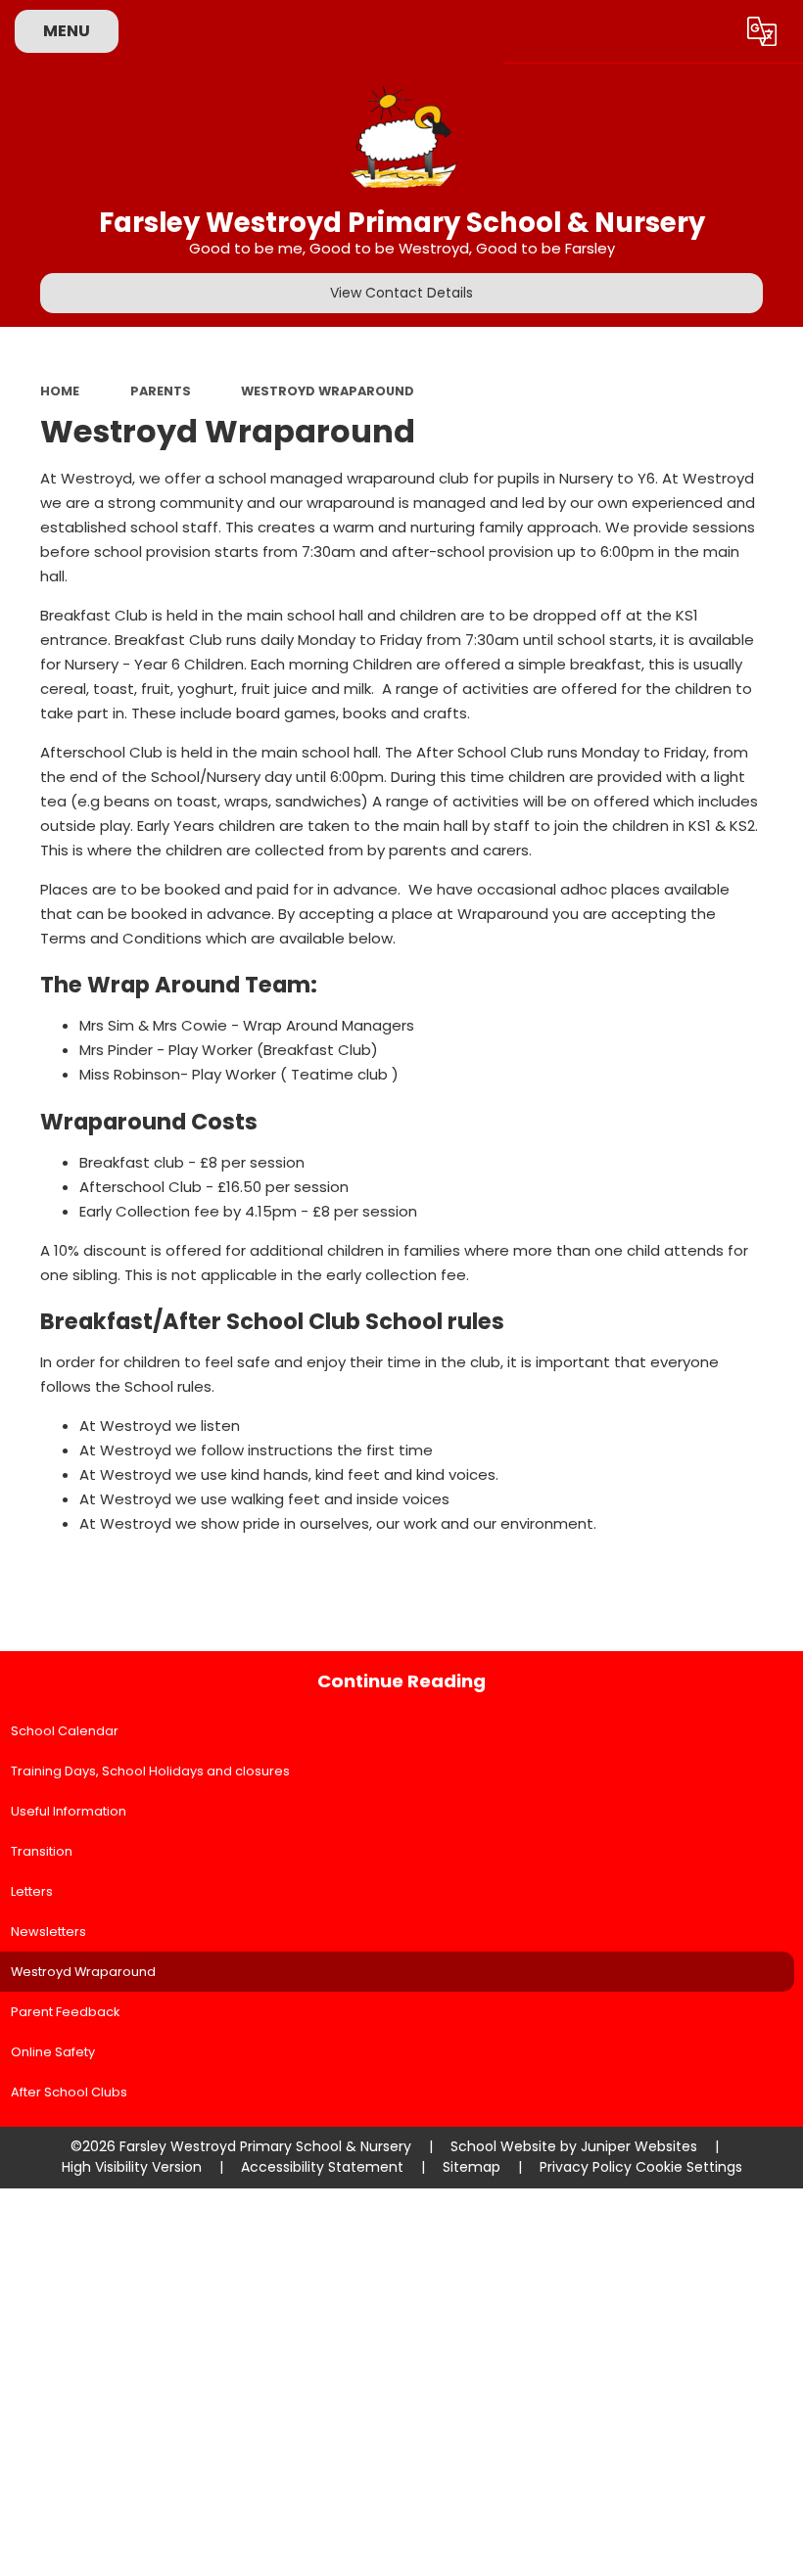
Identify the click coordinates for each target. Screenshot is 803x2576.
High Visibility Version (132, 2167)
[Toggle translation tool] (761, 31)
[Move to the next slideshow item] (783, 528)
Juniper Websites (639, 2146)
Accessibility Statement (322, 2167)
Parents (161, 391)
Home (60, 391)
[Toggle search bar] (709, 31)
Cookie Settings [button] (689, 2167)
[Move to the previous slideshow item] (783, 480)
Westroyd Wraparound (328, 391)
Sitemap (472, 2167)
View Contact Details (401, 293)
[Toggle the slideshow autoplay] (783, 432)
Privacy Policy (586, 2167)
